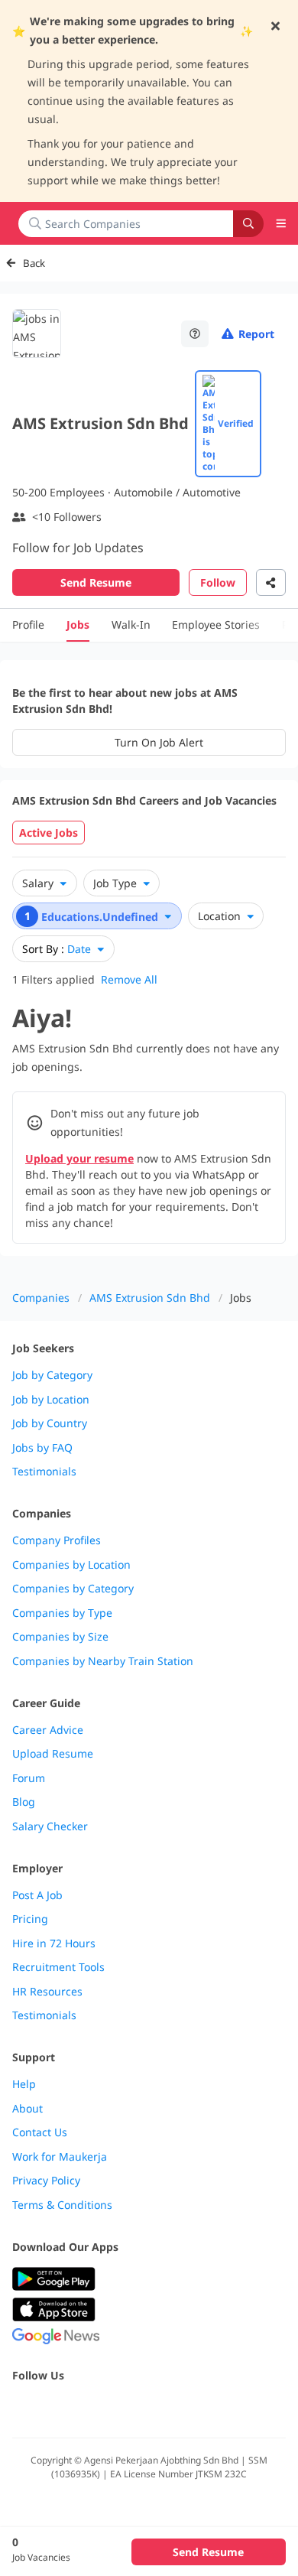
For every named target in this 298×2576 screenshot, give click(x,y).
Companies (41, 1298)
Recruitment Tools (58, 1967)
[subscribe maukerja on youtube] (89, 2408)
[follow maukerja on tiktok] (189, 2408)
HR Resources (47, 1992)
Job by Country (50, 1423)
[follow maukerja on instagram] (122, 2408)
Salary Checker (50, 1826)
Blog (24, 1802)
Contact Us (40, 2132)
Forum (29, 1778)
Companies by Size (60, 1637)
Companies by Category (73, 1589)
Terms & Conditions (62, 2205)
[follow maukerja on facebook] (21, 2408)
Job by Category (52, 1375)
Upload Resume (53, 1754)
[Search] (248, 224)
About (28, 2109)
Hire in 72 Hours (54, 1943)
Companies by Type (62, 1613)
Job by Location (51, 1400)
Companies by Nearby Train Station (103, 1661)
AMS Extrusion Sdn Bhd (150, 1298)
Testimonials (44, 1472)
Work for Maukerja (60, 2157)
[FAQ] (195, 334)
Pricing (30, 1919)
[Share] (271, 582)
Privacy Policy (46, 2181)
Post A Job (37, 1895)
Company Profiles (57, 1540)
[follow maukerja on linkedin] (156, 2408)
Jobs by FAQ (42, 1448)
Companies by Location (71, 1565)
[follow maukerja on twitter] (55, 2408)
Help (24, 2084)
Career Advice (48, 1730)
